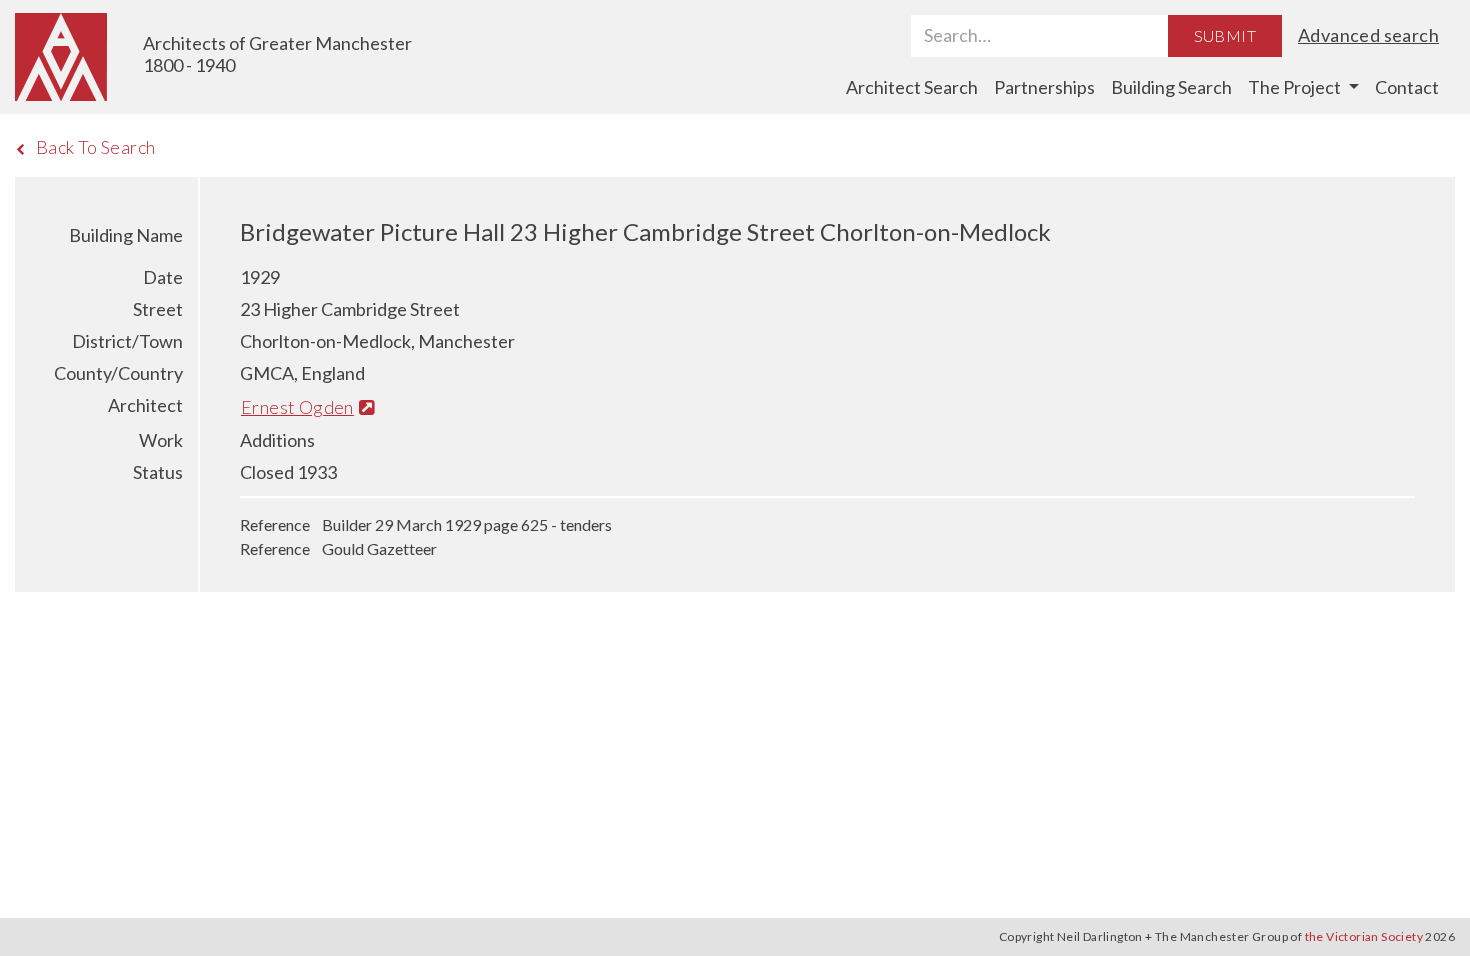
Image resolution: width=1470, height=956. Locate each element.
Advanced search (1368, 35)
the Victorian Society (1364, 936)
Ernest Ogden (297, 407)
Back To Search (96, 147)
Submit (1225, 35)
